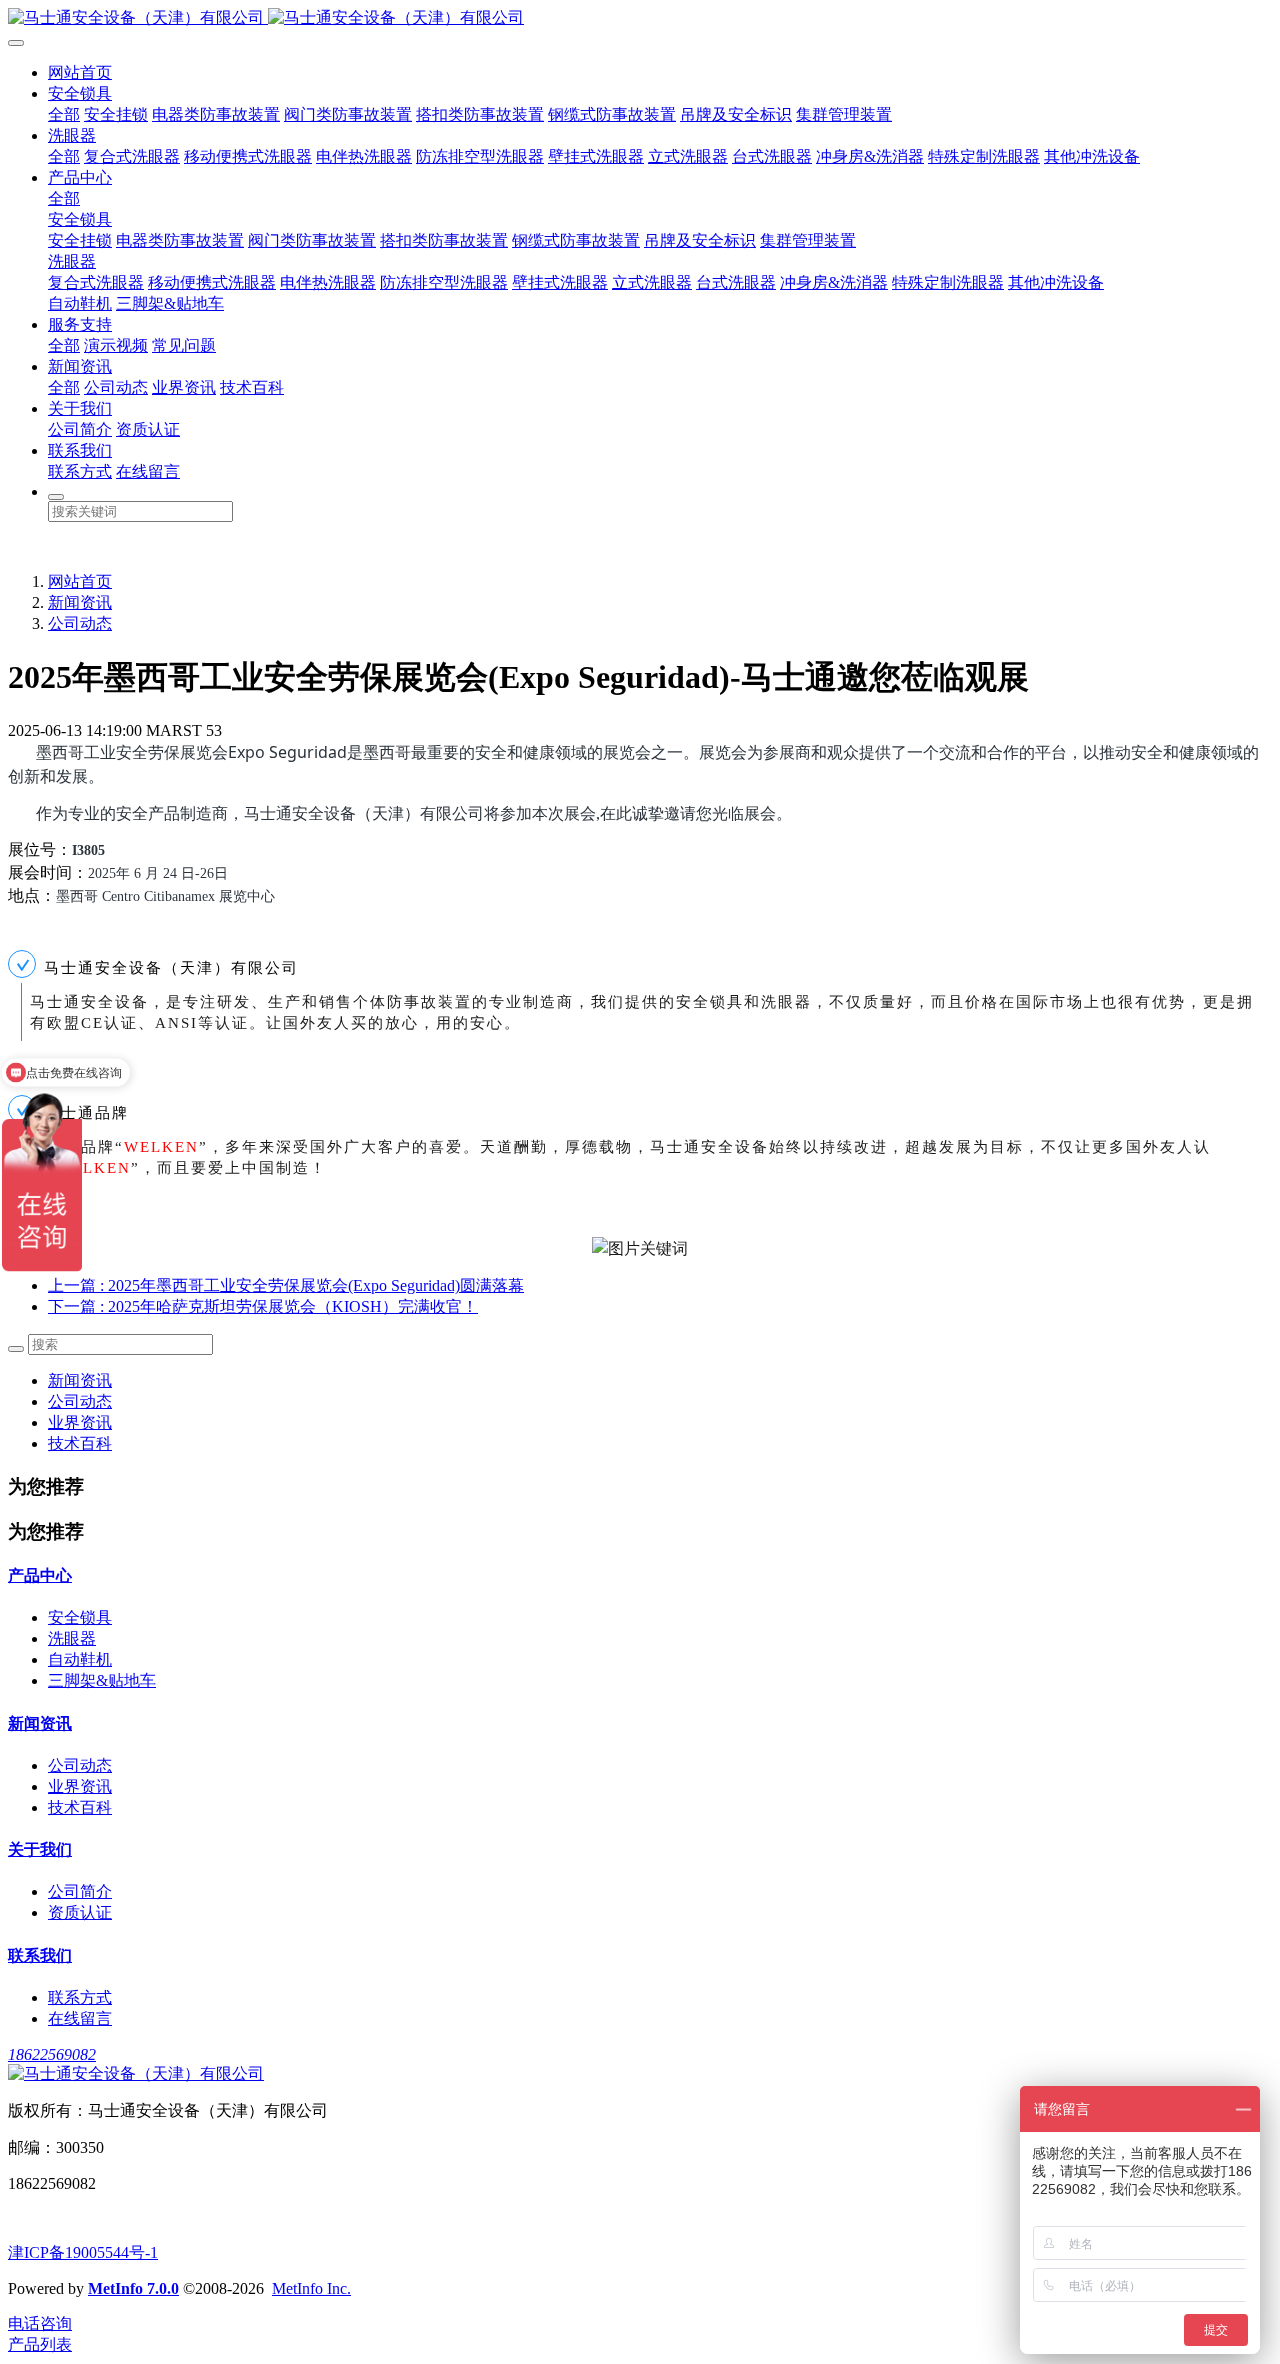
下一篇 (263, 1306)
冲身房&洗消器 (870, 156)
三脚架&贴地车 (170, 303)
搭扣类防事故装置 (480, 114)
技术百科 (252, 387)
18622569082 (52, 2054)
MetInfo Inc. (311, 2288)
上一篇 (286, 1285)
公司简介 (80, 429)
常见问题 (184, 345)
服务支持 (80, 324)
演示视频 (116, 345)
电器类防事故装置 (216, 114)
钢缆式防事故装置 (612, 114)
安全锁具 (80, 93)
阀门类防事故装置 (348, 114)
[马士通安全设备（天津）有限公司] (640, 18)
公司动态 (116, 387)
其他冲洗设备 (1092, 156)
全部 (64, 114)
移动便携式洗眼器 (248, 156)
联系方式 (80, 471)
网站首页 (80, 72)
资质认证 (148, 429)
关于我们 (80, 408)
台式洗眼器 (772, 156)
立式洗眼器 (688, 156)
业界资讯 (184, 387)
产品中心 (80, 177)
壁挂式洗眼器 (596, 156)
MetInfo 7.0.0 (133, 2288)
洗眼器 (72, 135)
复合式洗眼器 (132, 156)
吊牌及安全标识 (736, 114)
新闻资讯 (80, 366)
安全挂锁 (116, 114)
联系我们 (80, 450)
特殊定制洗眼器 (984, 156)
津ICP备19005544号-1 (83, 2252)
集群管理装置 (844, 114)
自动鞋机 (80, 303)
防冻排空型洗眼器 (480, 156)
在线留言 (148, 471)
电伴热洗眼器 (364, 156)
